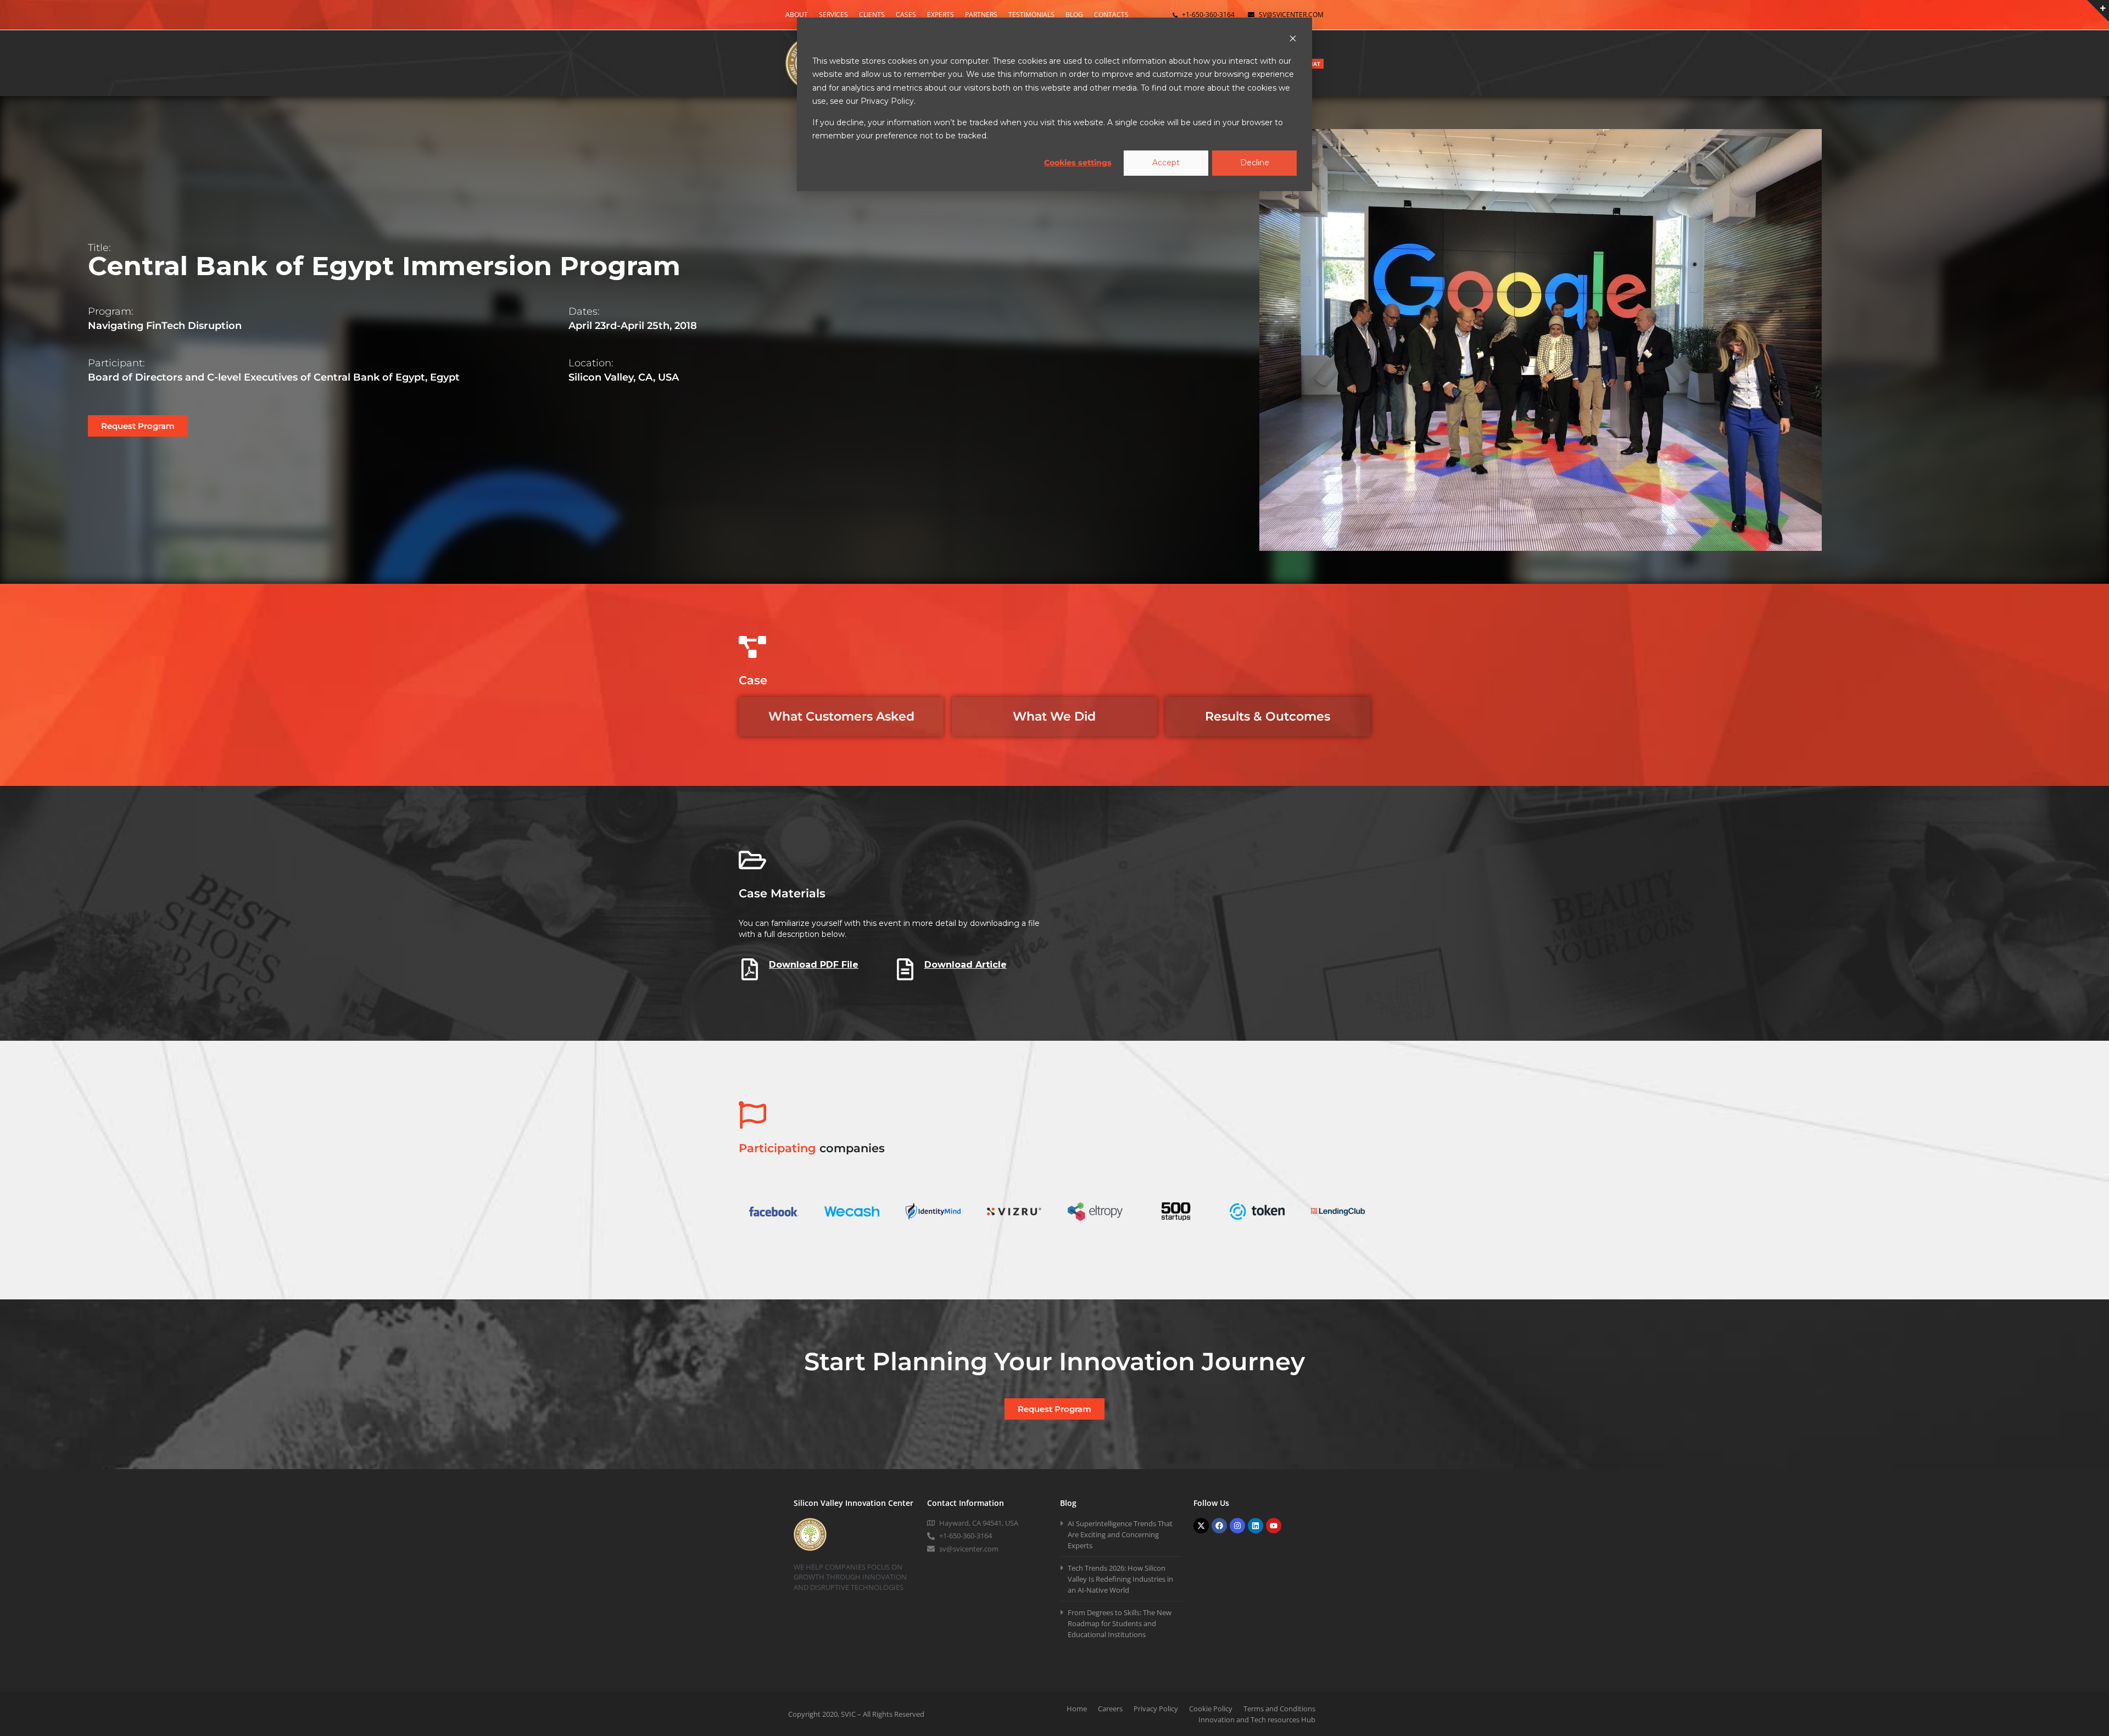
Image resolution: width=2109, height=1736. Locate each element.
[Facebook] (1219, 1526)
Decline (1255, 163)
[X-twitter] (1201, 1526)
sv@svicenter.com (1291, 15)
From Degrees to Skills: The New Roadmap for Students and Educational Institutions (1120, 1623)
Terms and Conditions (1279, 1709)
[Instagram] (1237, 1526)
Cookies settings (1078, 163)
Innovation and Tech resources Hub (1257, 1720)
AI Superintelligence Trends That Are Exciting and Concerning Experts (1120, 1534)
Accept (1166, 163)
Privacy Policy (1156, 1709)
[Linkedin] (1256, 1526)
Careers (1110, 1709)
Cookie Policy (1211, 1709)
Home (1077, 1709)
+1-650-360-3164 (1208, 15)
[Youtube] (1274, 1526)
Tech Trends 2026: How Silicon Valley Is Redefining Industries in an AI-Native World (1120, 1579)
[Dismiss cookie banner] (1293, 40)
